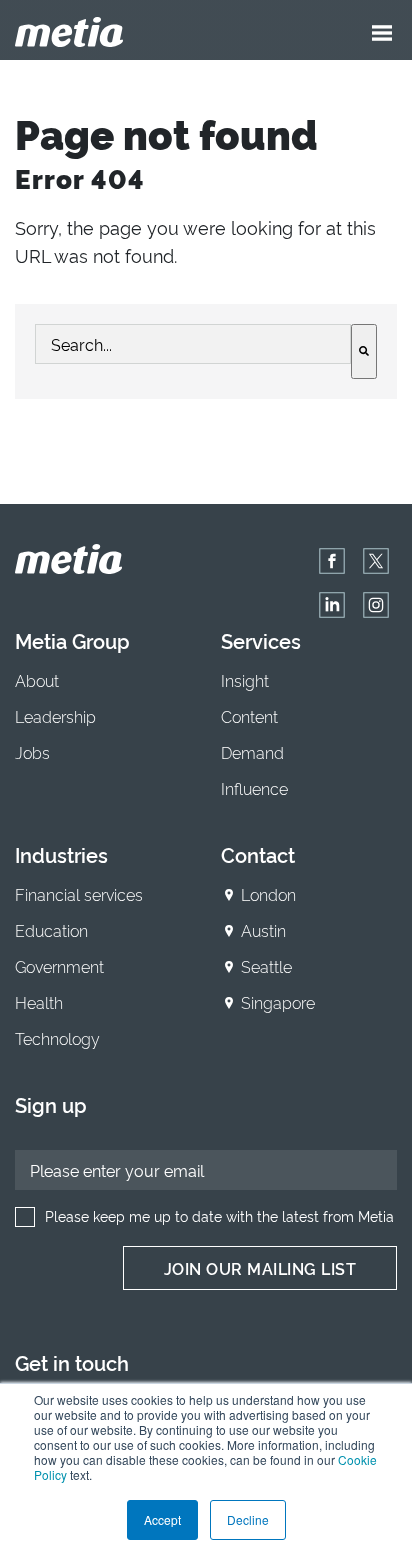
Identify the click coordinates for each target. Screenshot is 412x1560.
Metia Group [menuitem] (72, 640)
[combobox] (193, 344)
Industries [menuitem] (61, 854)
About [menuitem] (37, 680)
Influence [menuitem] (254, 788)
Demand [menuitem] (252, 752)
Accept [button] (162, 1519)
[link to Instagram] (376, 605)
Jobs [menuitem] (32, 752)
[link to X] (376, 561)
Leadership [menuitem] (55, 716)
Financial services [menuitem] (79, 894)
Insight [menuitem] (245, 680)
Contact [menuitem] (258, 854)
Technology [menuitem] (57, 1038)
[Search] (364, 351)
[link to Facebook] (332, 561)
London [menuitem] (268, 894)
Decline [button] (248, 1519)
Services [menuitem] (261, 640)
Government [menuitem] (59, 966)
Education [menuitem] (51, 930)
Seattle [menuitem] (266, 966)
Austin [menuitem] (263, 930)
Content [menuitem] (249, 716)
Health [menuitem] (39, 1002)
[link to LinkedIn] (332, 605)
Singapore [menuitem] (278, 1002)
